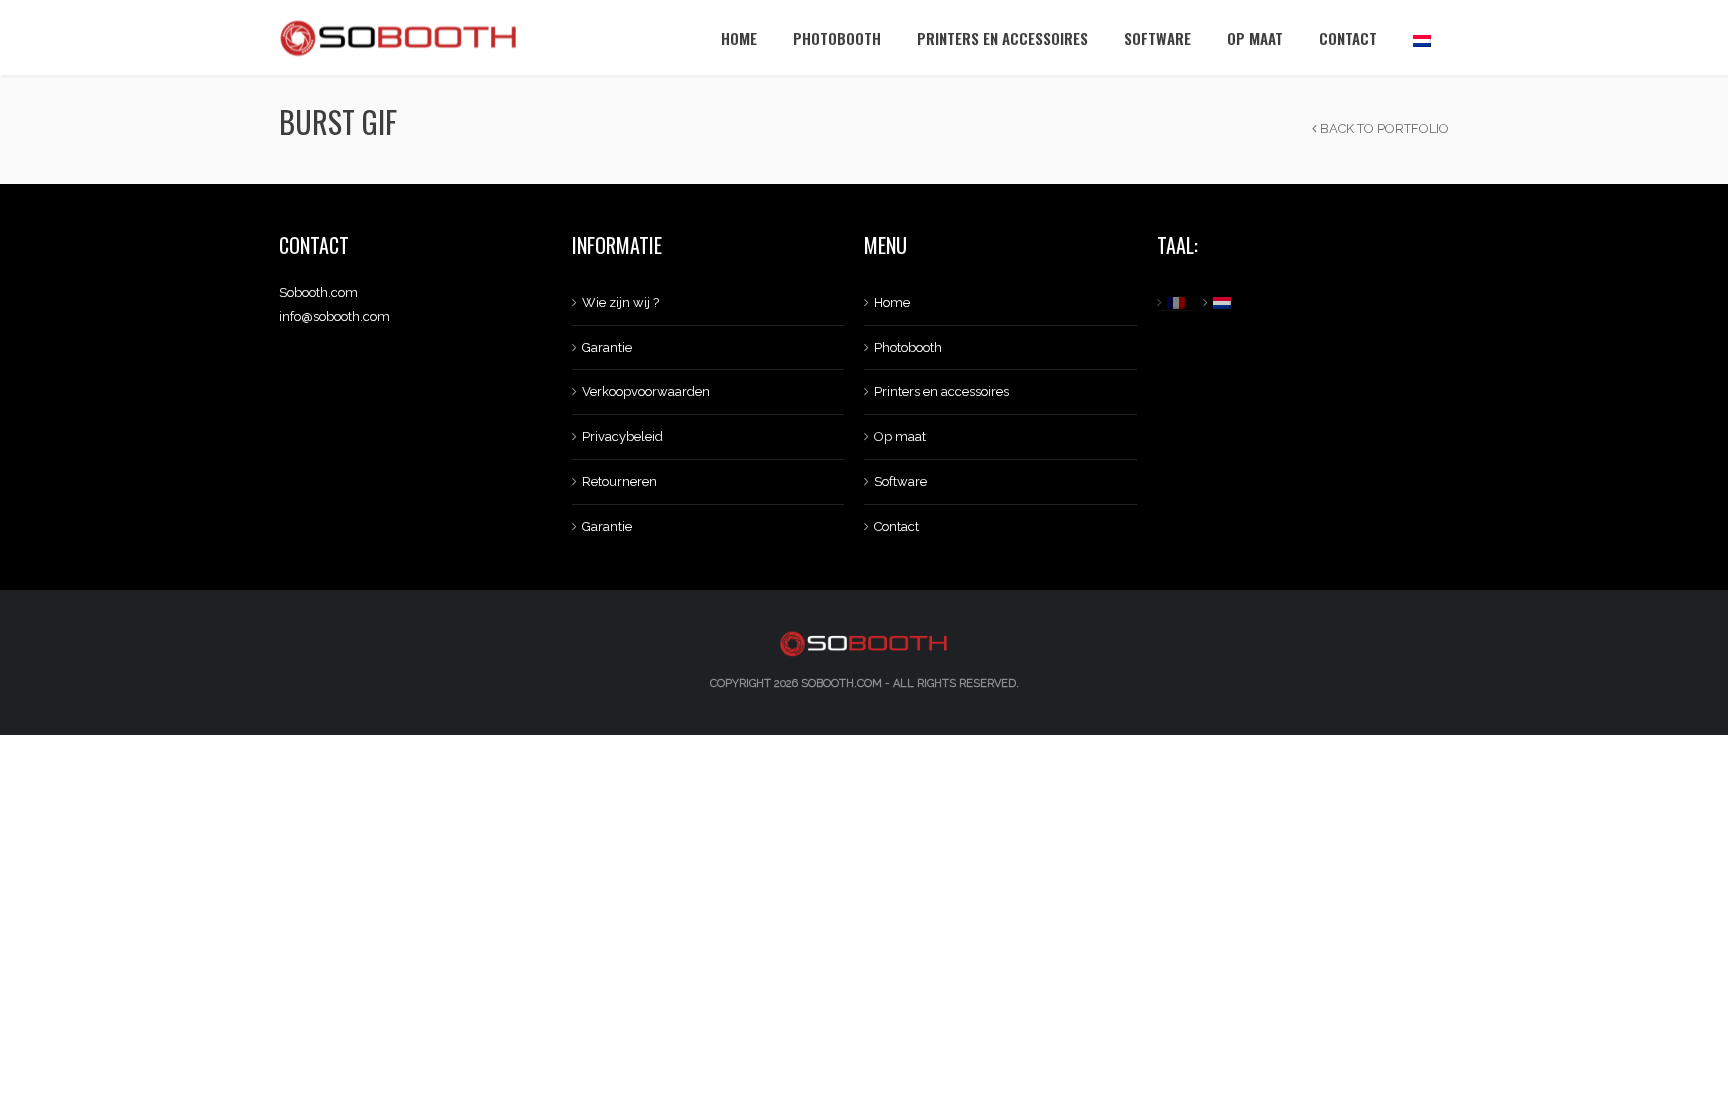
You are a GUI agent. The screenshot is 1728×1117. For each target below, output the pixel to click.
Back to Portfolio (1383, 128)
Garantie (607, 347)
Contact (1348, 38)
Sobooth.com (841, 683)
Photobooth (837, 38)
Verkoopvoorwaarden (646, 391)
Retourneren (619, 481)
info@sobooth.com (334, 316)
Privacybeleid (622, 436)
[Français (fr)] (1178, 303)
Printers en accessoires (1002, 38)
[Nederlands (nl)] (1224, 303)
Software (1157, 38)
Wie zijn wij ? (620, 302)
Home (892, 302)
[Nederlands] (1422, 37)
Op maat (1255, 38)
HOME (739, 38)
